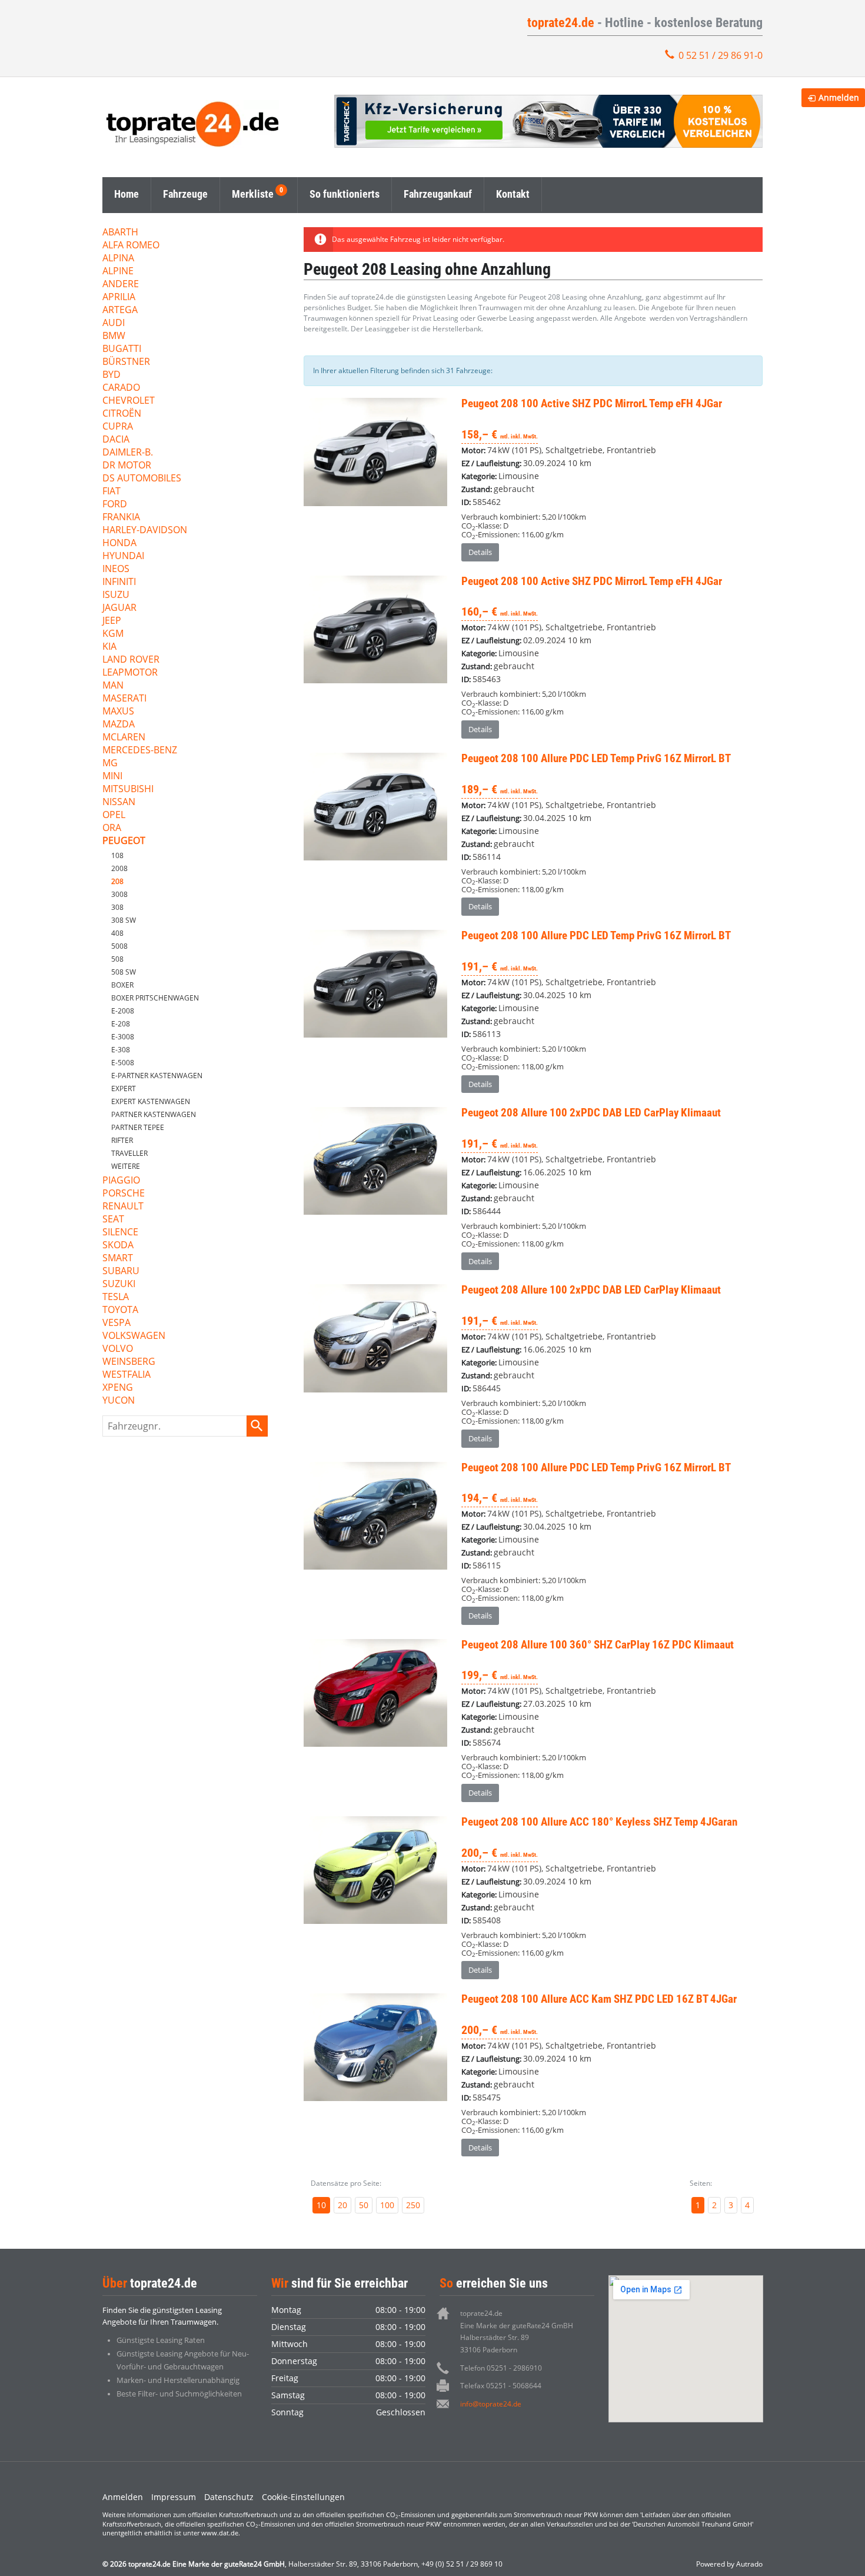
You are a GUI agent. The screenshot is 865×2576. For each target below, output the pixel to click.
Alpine (118, 272)
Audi (114, 323)
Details (480, 552)
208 (117, 881)
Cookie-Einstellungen (303, 2497)
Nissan (119, 802)
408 (117, 933)
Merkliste (253, 194)
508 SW (124, 972)
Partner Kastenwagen (154, 1114)
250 (413, 2205)
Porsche (124, 1194)
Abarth (120, 233)
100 (387, 2205)
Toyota (120, 1310)
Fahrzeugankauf (438, 194)
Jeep (112, 621)
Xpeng (118, 1388)
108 (117, 855)
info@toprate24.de (491, 2404)
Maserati (124, 699)
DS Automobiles (142, 479)
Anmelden (123, 2497)
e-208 (121, 1024)
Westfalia (127, 1375)
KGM (113, 634)
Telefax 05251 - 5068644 (501, 2386)
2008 (119, 868)
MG (110, 764)
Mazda (119, 725)
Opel (114, 815)
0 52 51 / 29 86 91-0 (721, 55)
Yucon (119, 1401)
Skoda (118, 1246)
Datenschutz (229, 2497)
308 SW (124, 920)
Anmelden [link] (839, 97)
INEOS (116, 569)
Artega (120, 310)
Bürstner (126, 362)
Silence (120, 1233)
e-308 (121, 1050)
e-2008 (123, 1011)
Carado (121, 388)
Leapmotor (130, 673)
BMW (114, 336)
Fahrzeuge (185, 194)
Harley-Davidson (145, 531)
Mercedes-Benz (140, 751)
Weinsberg (129, 1362)
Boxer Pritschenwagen (155, 998)
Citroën (122, 414)
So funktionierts (345, 194)
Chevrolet (129, 401)
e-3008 (123, 1037)
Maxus (118, 712)
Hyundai (123, 556)
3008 (119, 894)
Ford (115, 505)
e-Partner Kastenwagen (157, 1076)
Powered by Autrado (729, 2564)
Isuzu (116, 595)
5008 (119, 946)
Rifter (122, 1140)
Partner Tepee (138, 1127)
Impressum (174, 2497)
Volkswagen (134, 1336)
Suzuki (119, 1284)
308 (117, 907)
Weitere (126, 1166)
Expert (124, 1088)
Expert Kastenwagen (151, 1101)
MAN (113, 686)
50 (364, 2205)
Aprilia (119, 298)
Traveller (129, 1153)
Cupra (118, 427)
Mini (112, 777)
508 (117, 959)
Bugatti (122, 349)
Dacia (116, 440)
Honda (119, 544)
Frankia (121, 518)
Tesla (116, 1297)
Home (127, 194)
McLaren (124, 738)
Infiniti (119, 582)
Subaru (121, 1272)
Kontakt (513, 194)
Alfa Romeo (131, 246)
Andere (121, 285)
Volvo (118, 1349)
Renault (123, 1207)
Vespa (117, 1323)
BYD (112, 375)
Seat (113, 1220)
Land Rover (131, 660)
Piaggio (121, 1181)
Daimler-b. (128, 453)
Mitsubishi (128, 790)
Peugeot (124, 841)
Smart (118, 1259)
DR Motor (127, 466)
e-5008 (123, 1063)
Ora (112, 828)
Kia (109, 647)
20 (342, 2205)
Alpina (118, 259)
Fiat (112, 492)
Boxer (122, 985)
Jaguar (119, 608)
